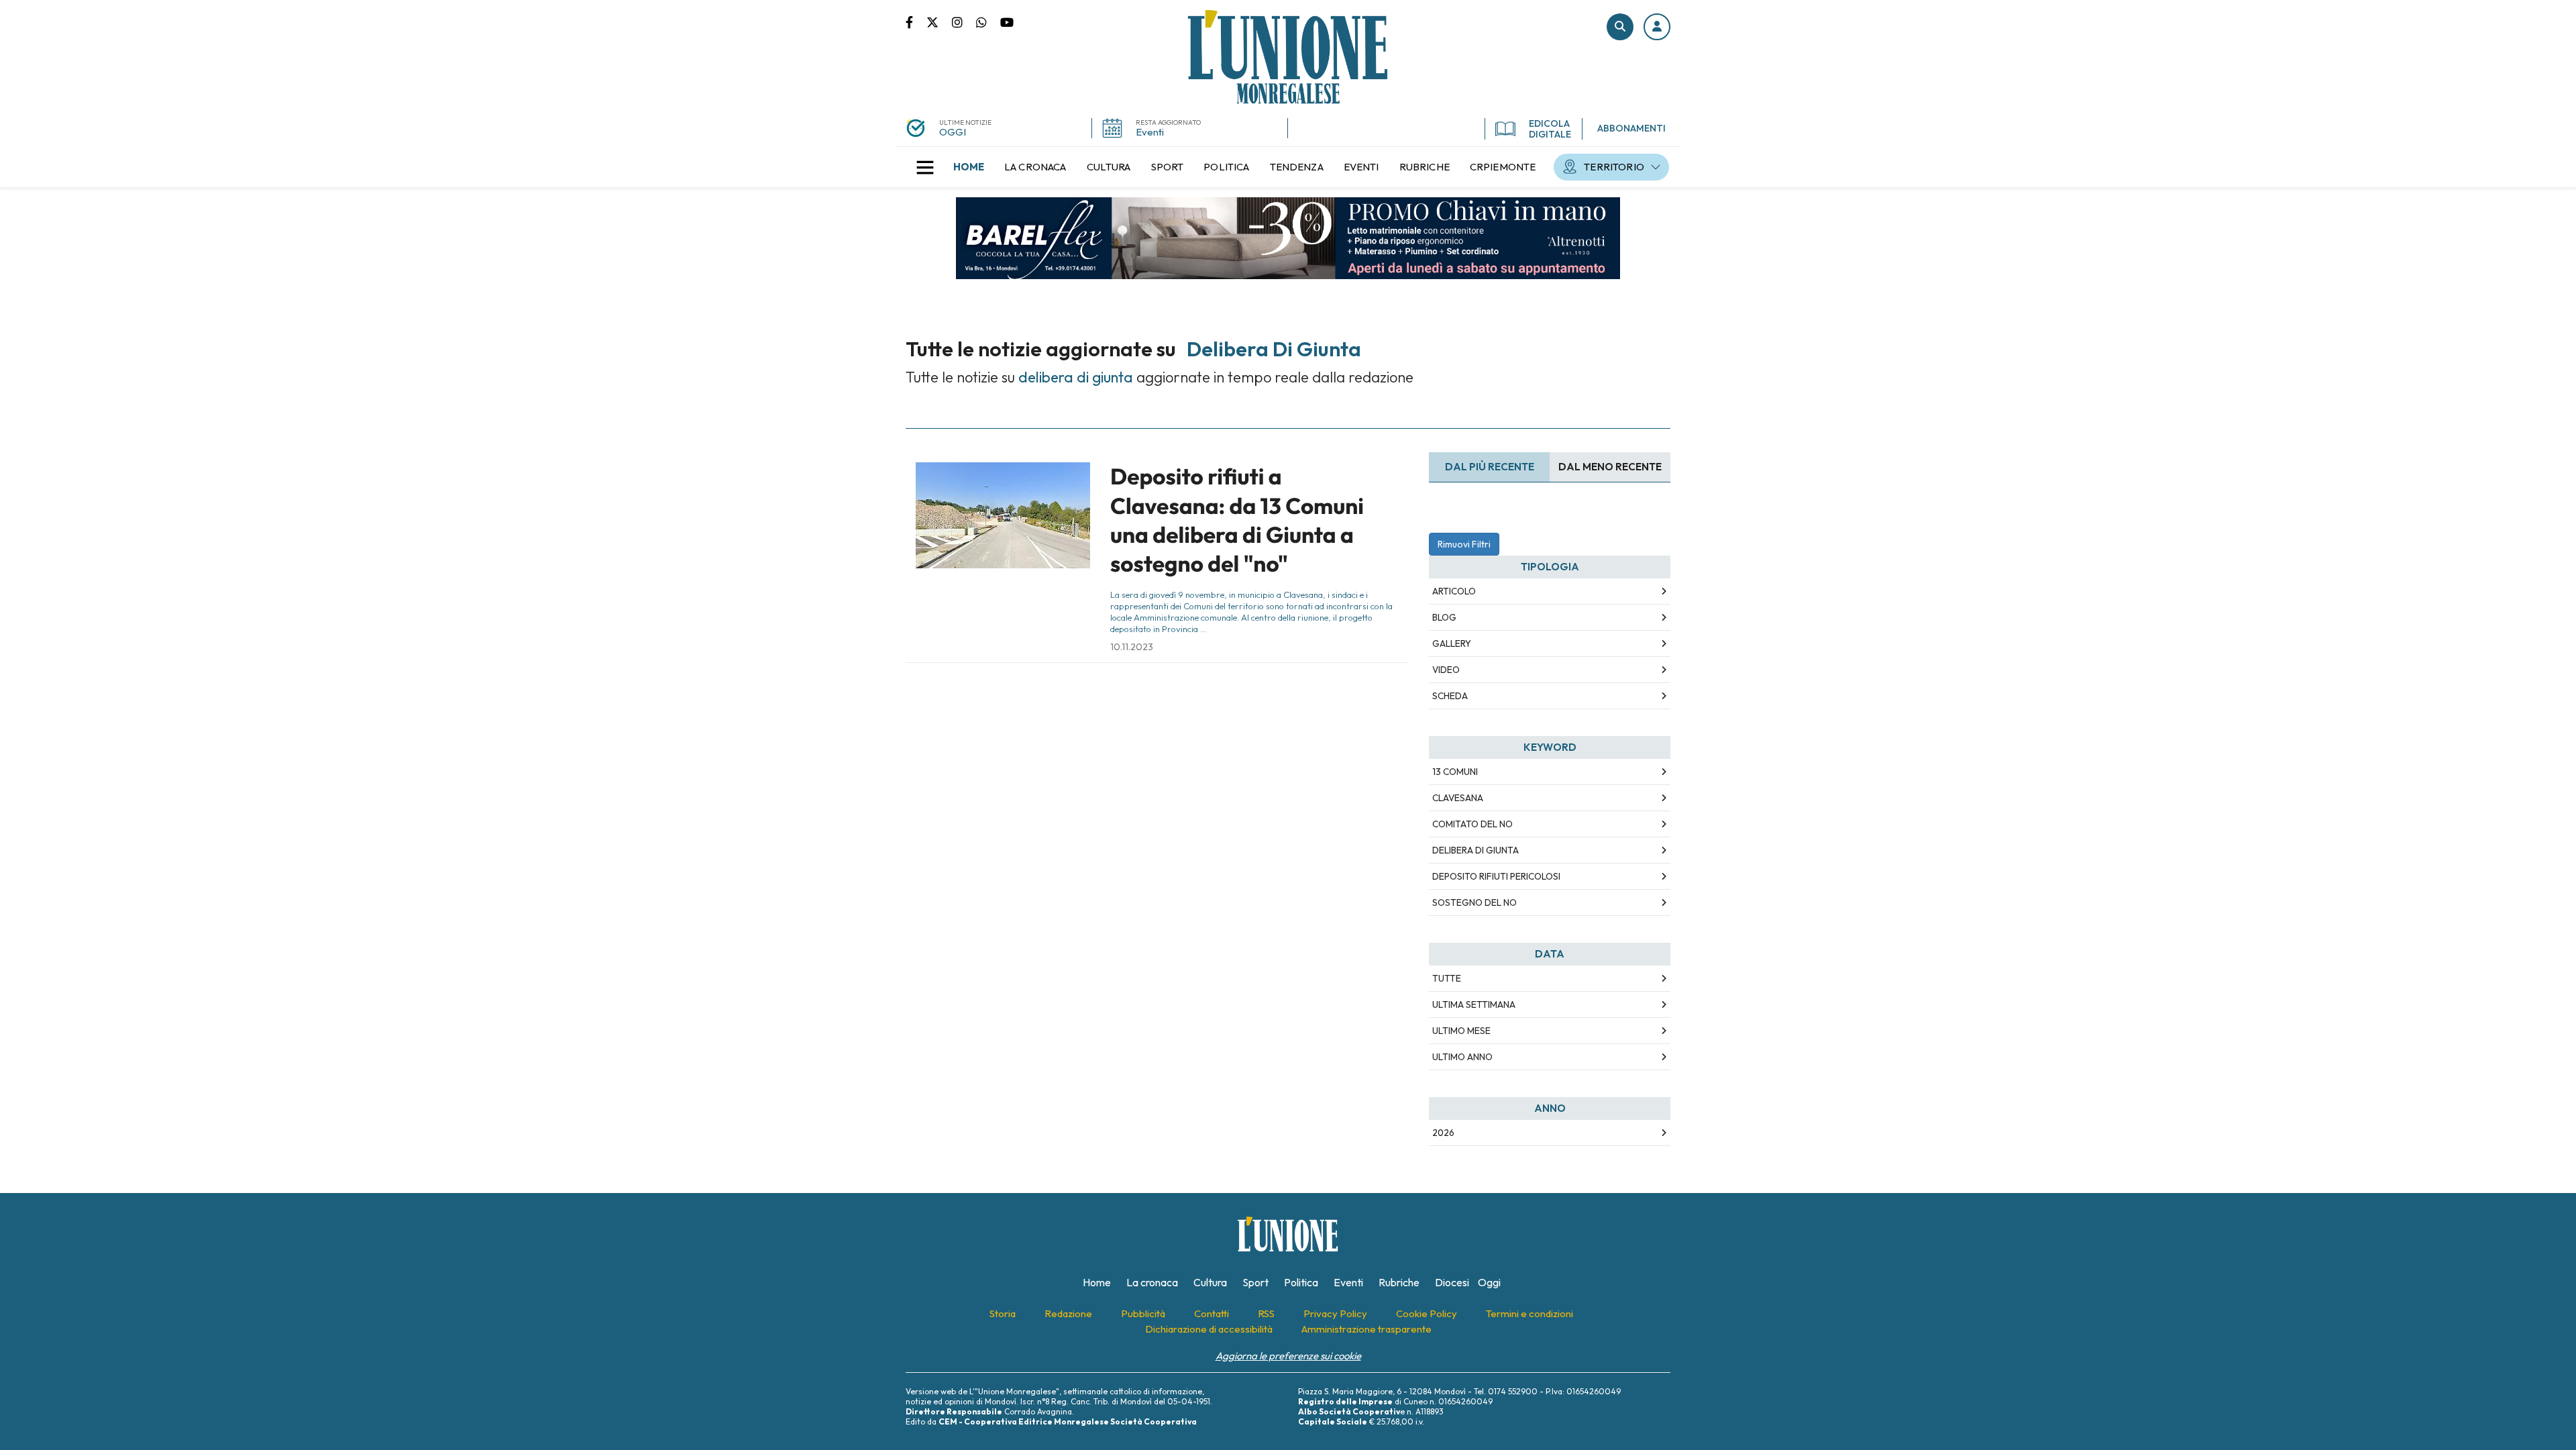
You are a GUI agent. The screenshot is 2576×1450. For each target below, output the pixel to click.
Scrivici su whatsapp (988, 21)
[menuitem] (969, 167)
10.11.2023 (1132, 647)
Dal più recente (1490, 467)
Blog (1444, 617)
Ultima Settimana (1474, 1004)
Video (1446, 670)
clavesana (1458, 798)
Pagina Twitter (939, 21)
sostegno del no (1474, 902)
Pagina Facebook (916, 21)
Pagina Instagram (964, 21)
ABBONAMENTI (1631, 128)
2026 (1443, 1133)
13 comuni (1455, 772)
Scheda (1450, 696)
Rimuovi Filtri (1464, 544)
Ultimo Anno (1462, 1057)
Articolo (1454, 591)
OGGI (953, 132)
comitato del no (1472, 824)
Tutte (1447, 978)
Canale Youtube (1007, 21)
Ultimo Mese (1461, 1031)
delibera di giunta (1475, 850)
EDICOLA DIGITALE (1550, 129)
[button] (1657, 27)
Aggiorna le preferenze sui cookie (1288, 1356)
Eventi (1150, 132)
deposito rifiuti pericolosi (1496, 876)
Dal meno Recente (1610, 467)
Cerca (1620, 27)
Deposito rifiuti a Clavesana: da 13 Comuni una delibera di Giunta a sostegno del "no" (1237, 520)
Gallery (1452, 643)
